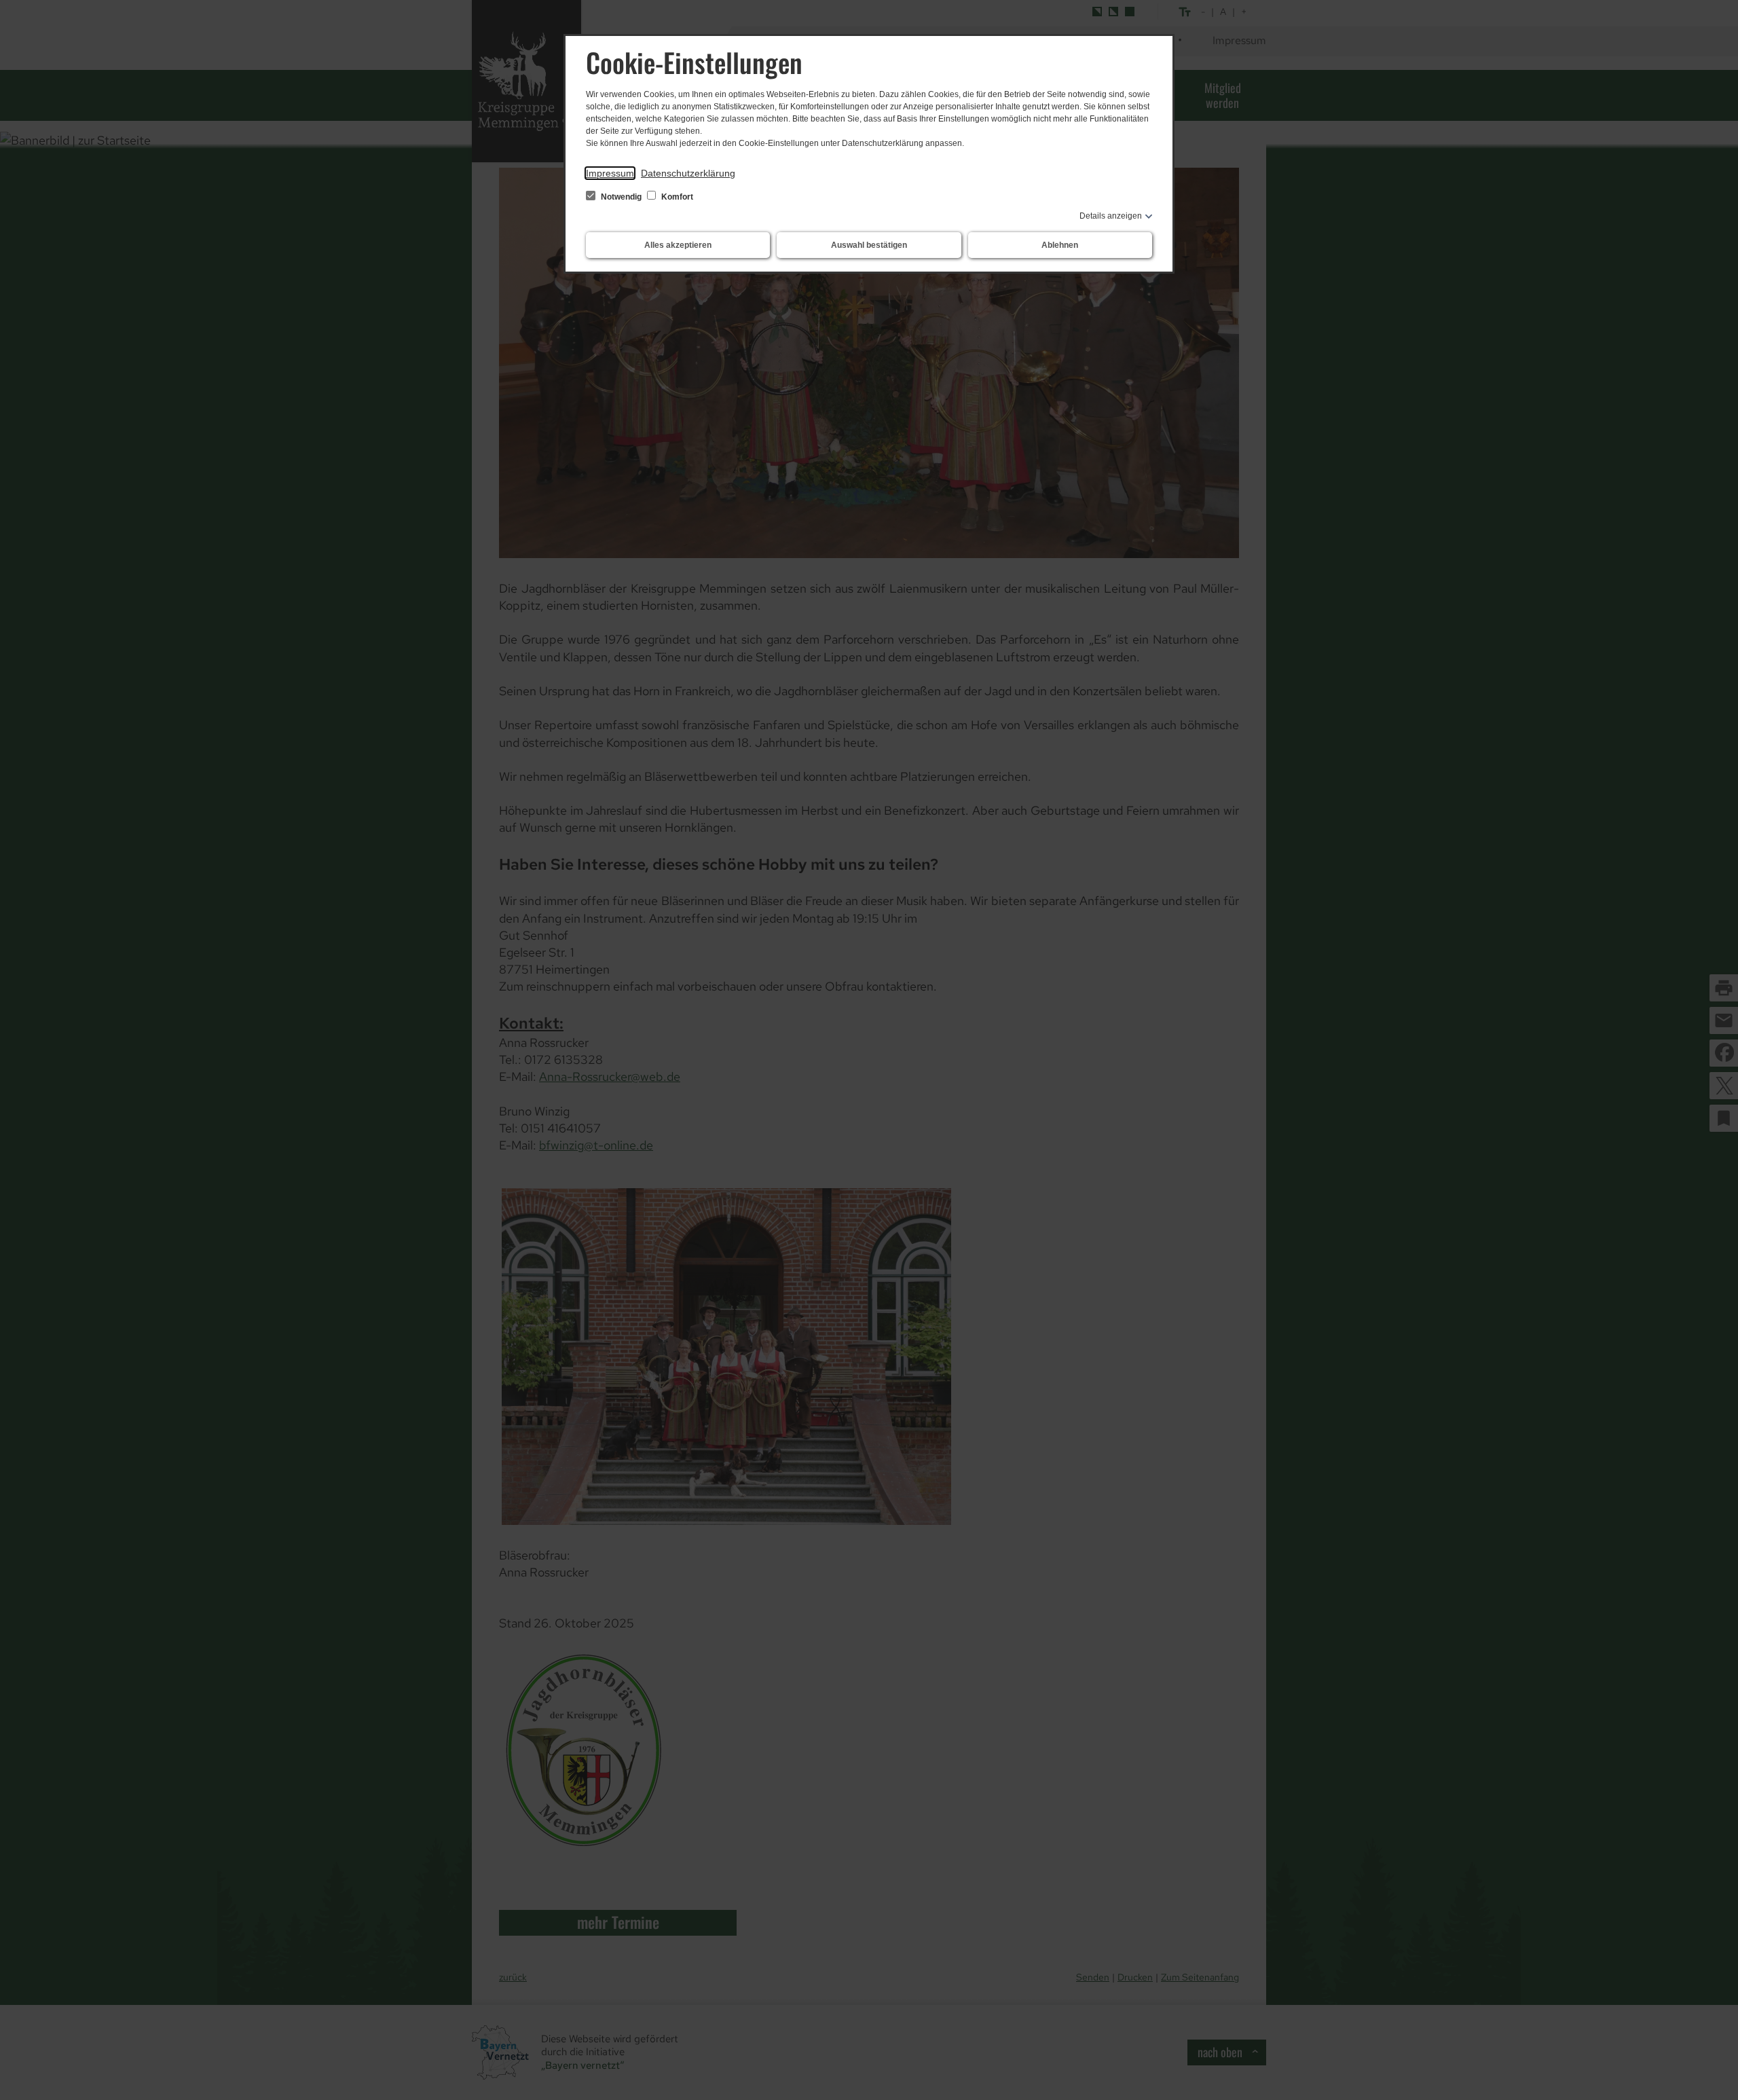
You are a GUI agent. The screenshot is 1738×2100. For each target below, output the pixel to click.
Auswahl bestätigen (869, 245)
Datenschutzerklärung (688, 173)
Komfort (676, 197)
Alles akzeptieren (678, 245)
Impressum (610, 173)
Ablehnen (1060, 245)
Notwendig (621, 197)
